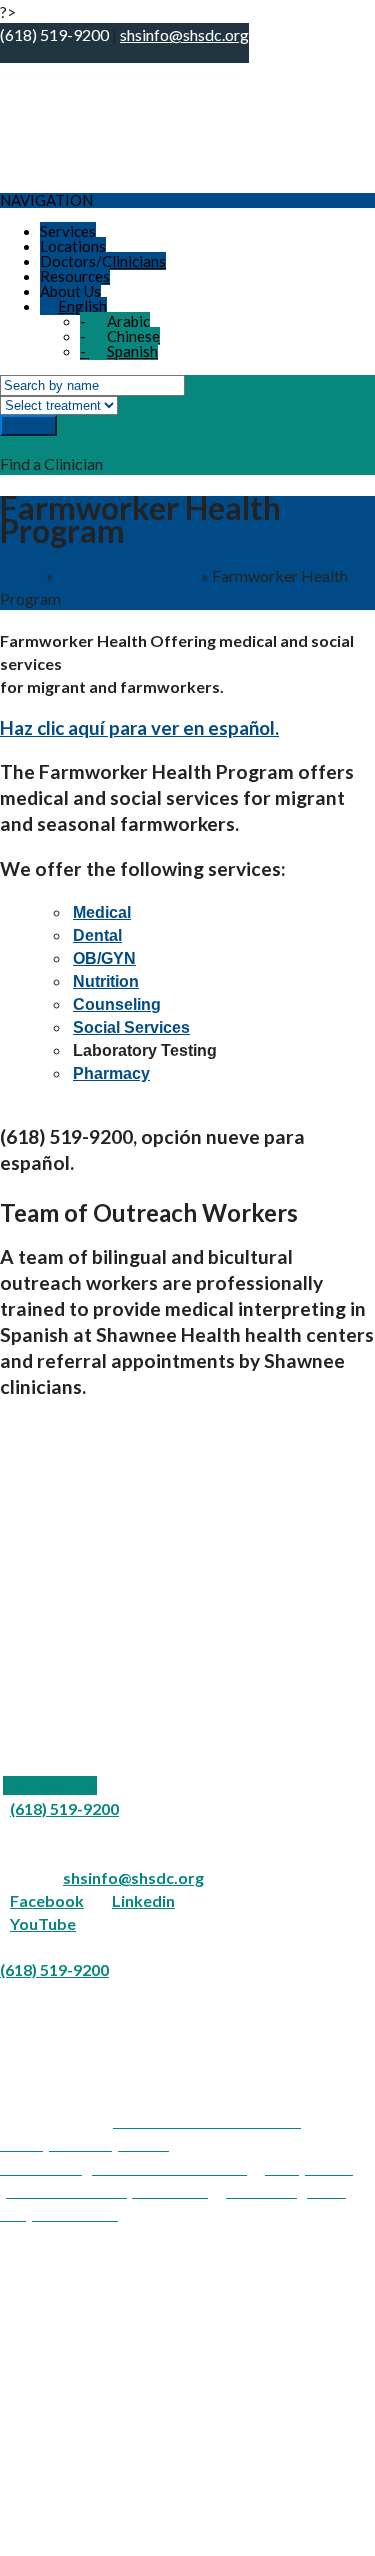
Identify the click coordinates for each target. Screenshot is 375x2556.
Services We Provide (127, 575)
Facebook (47, 1900)
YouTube (43, 1923)
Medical (102, 912)
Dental (97, 935)
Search (28, 425)
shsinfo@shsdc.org (133, 1877)
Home (21, 575)
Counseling (117, 1004)
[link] (50, 1785)
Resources (75, 276)
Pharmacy (111, 1073)
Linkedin (143, 1900)
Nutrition (106, 981)
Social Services (131, 1027)
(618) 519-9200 (64, 1808)
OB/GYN (104, 958)
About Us (70, 291)
